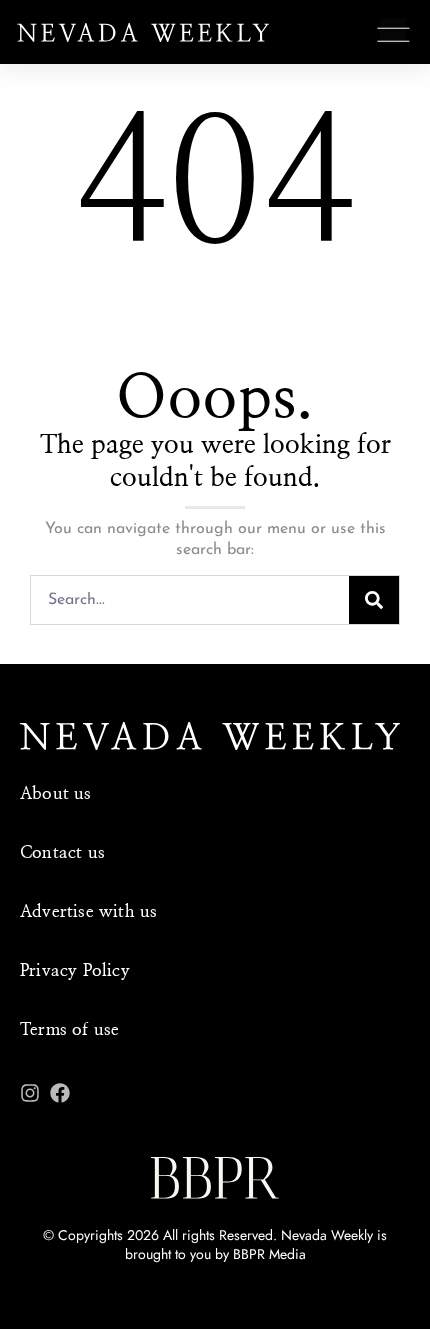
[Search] (374, 600)
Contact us (62, 852)
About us (56, 793)
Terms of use (69, 1029)
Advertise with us (88, 911)
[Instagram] (30, 1093)
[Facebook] (60, 1093)
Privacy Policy (75, 970)
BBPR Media (269, 1254)
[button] (393, 35)
